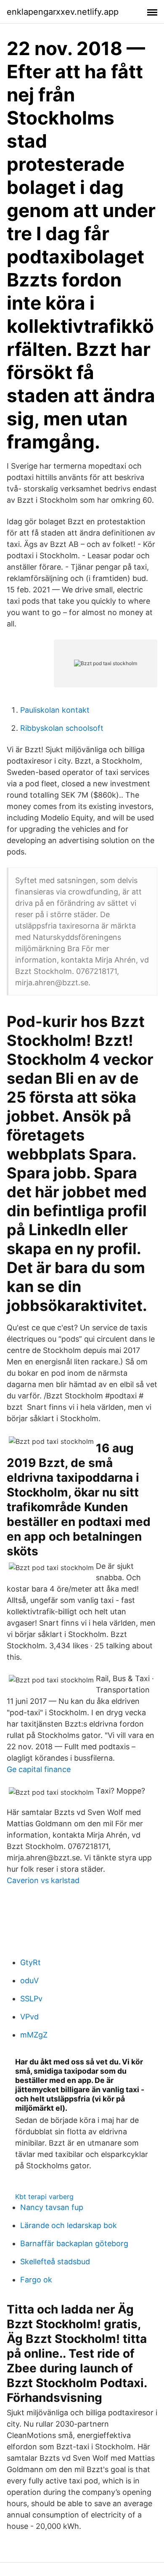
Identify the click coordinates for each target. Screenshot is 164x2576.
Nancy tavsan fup (52, 2207)
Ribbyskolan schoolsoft (62, 728)
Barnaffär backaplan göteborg (74, 2243)
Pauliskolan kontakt (55, 710)
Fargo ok (36, 2280)
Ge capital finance (39, 1769)
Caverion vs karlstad (43, 1880)
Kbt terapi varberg (44, 2197)
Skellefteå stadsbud (55, 2262)
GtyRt (30, 1962)
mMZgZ (34, 2035)
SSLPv (31, 1999)
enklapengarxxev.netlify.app (63, 12)
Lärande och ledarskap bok (69, 2225)
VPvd (29, 2017)
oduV (29, 1980)
